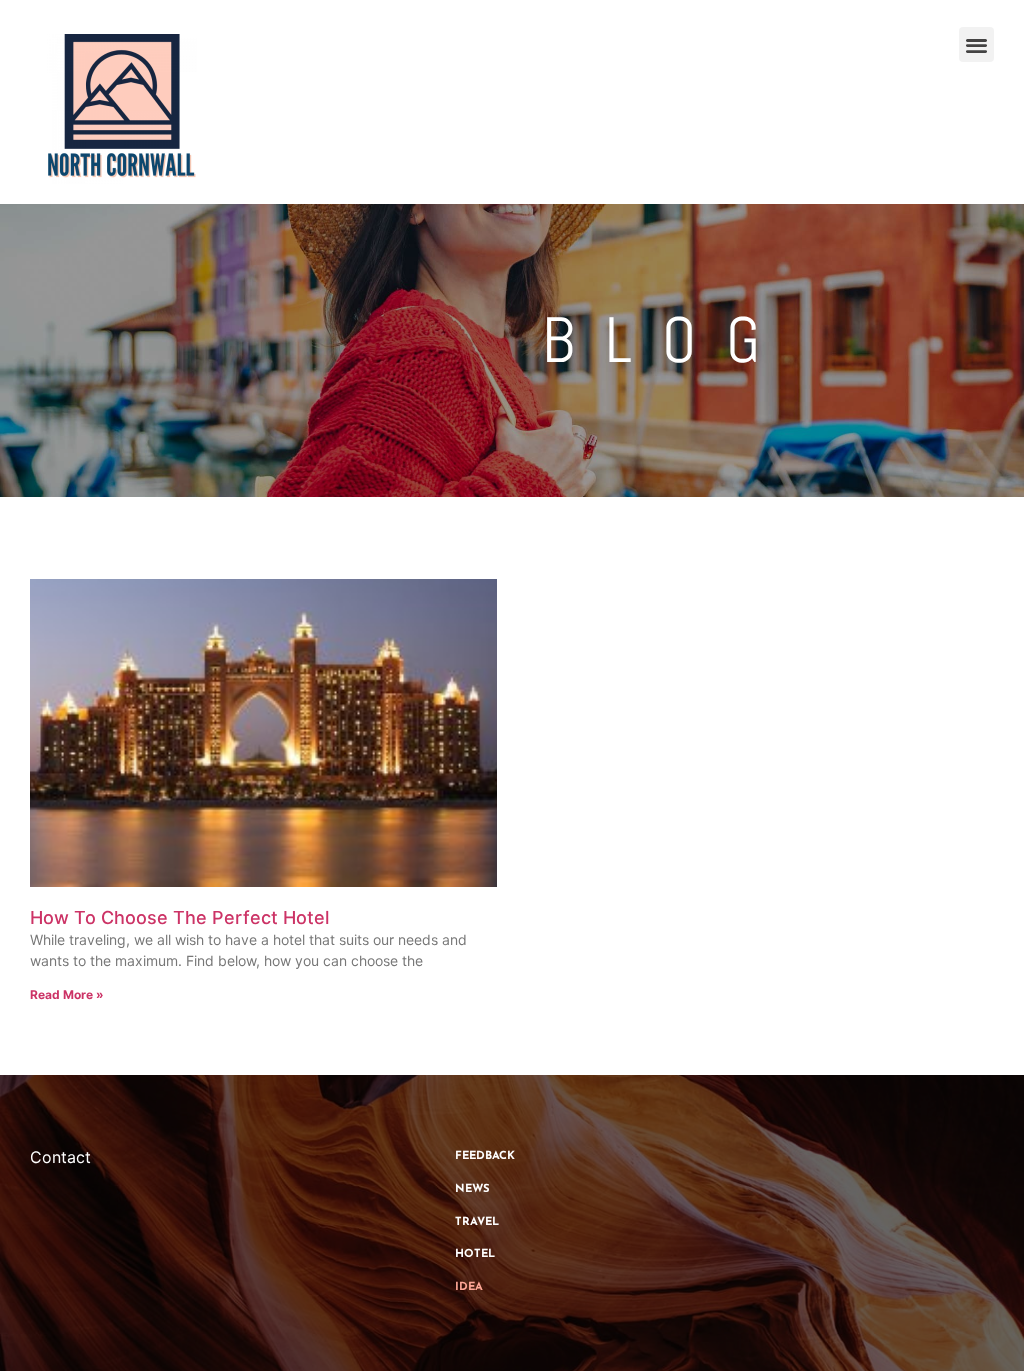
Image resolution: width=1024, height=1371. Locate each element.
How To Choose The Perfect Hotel (179, 917)
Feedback (485, 1156)
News (472, 1189)
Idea (469, 1287)
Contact (60, 1157)
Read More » (67, 994)
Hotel (475, 1254)
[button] (976, 44)
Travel (477, 1222)
